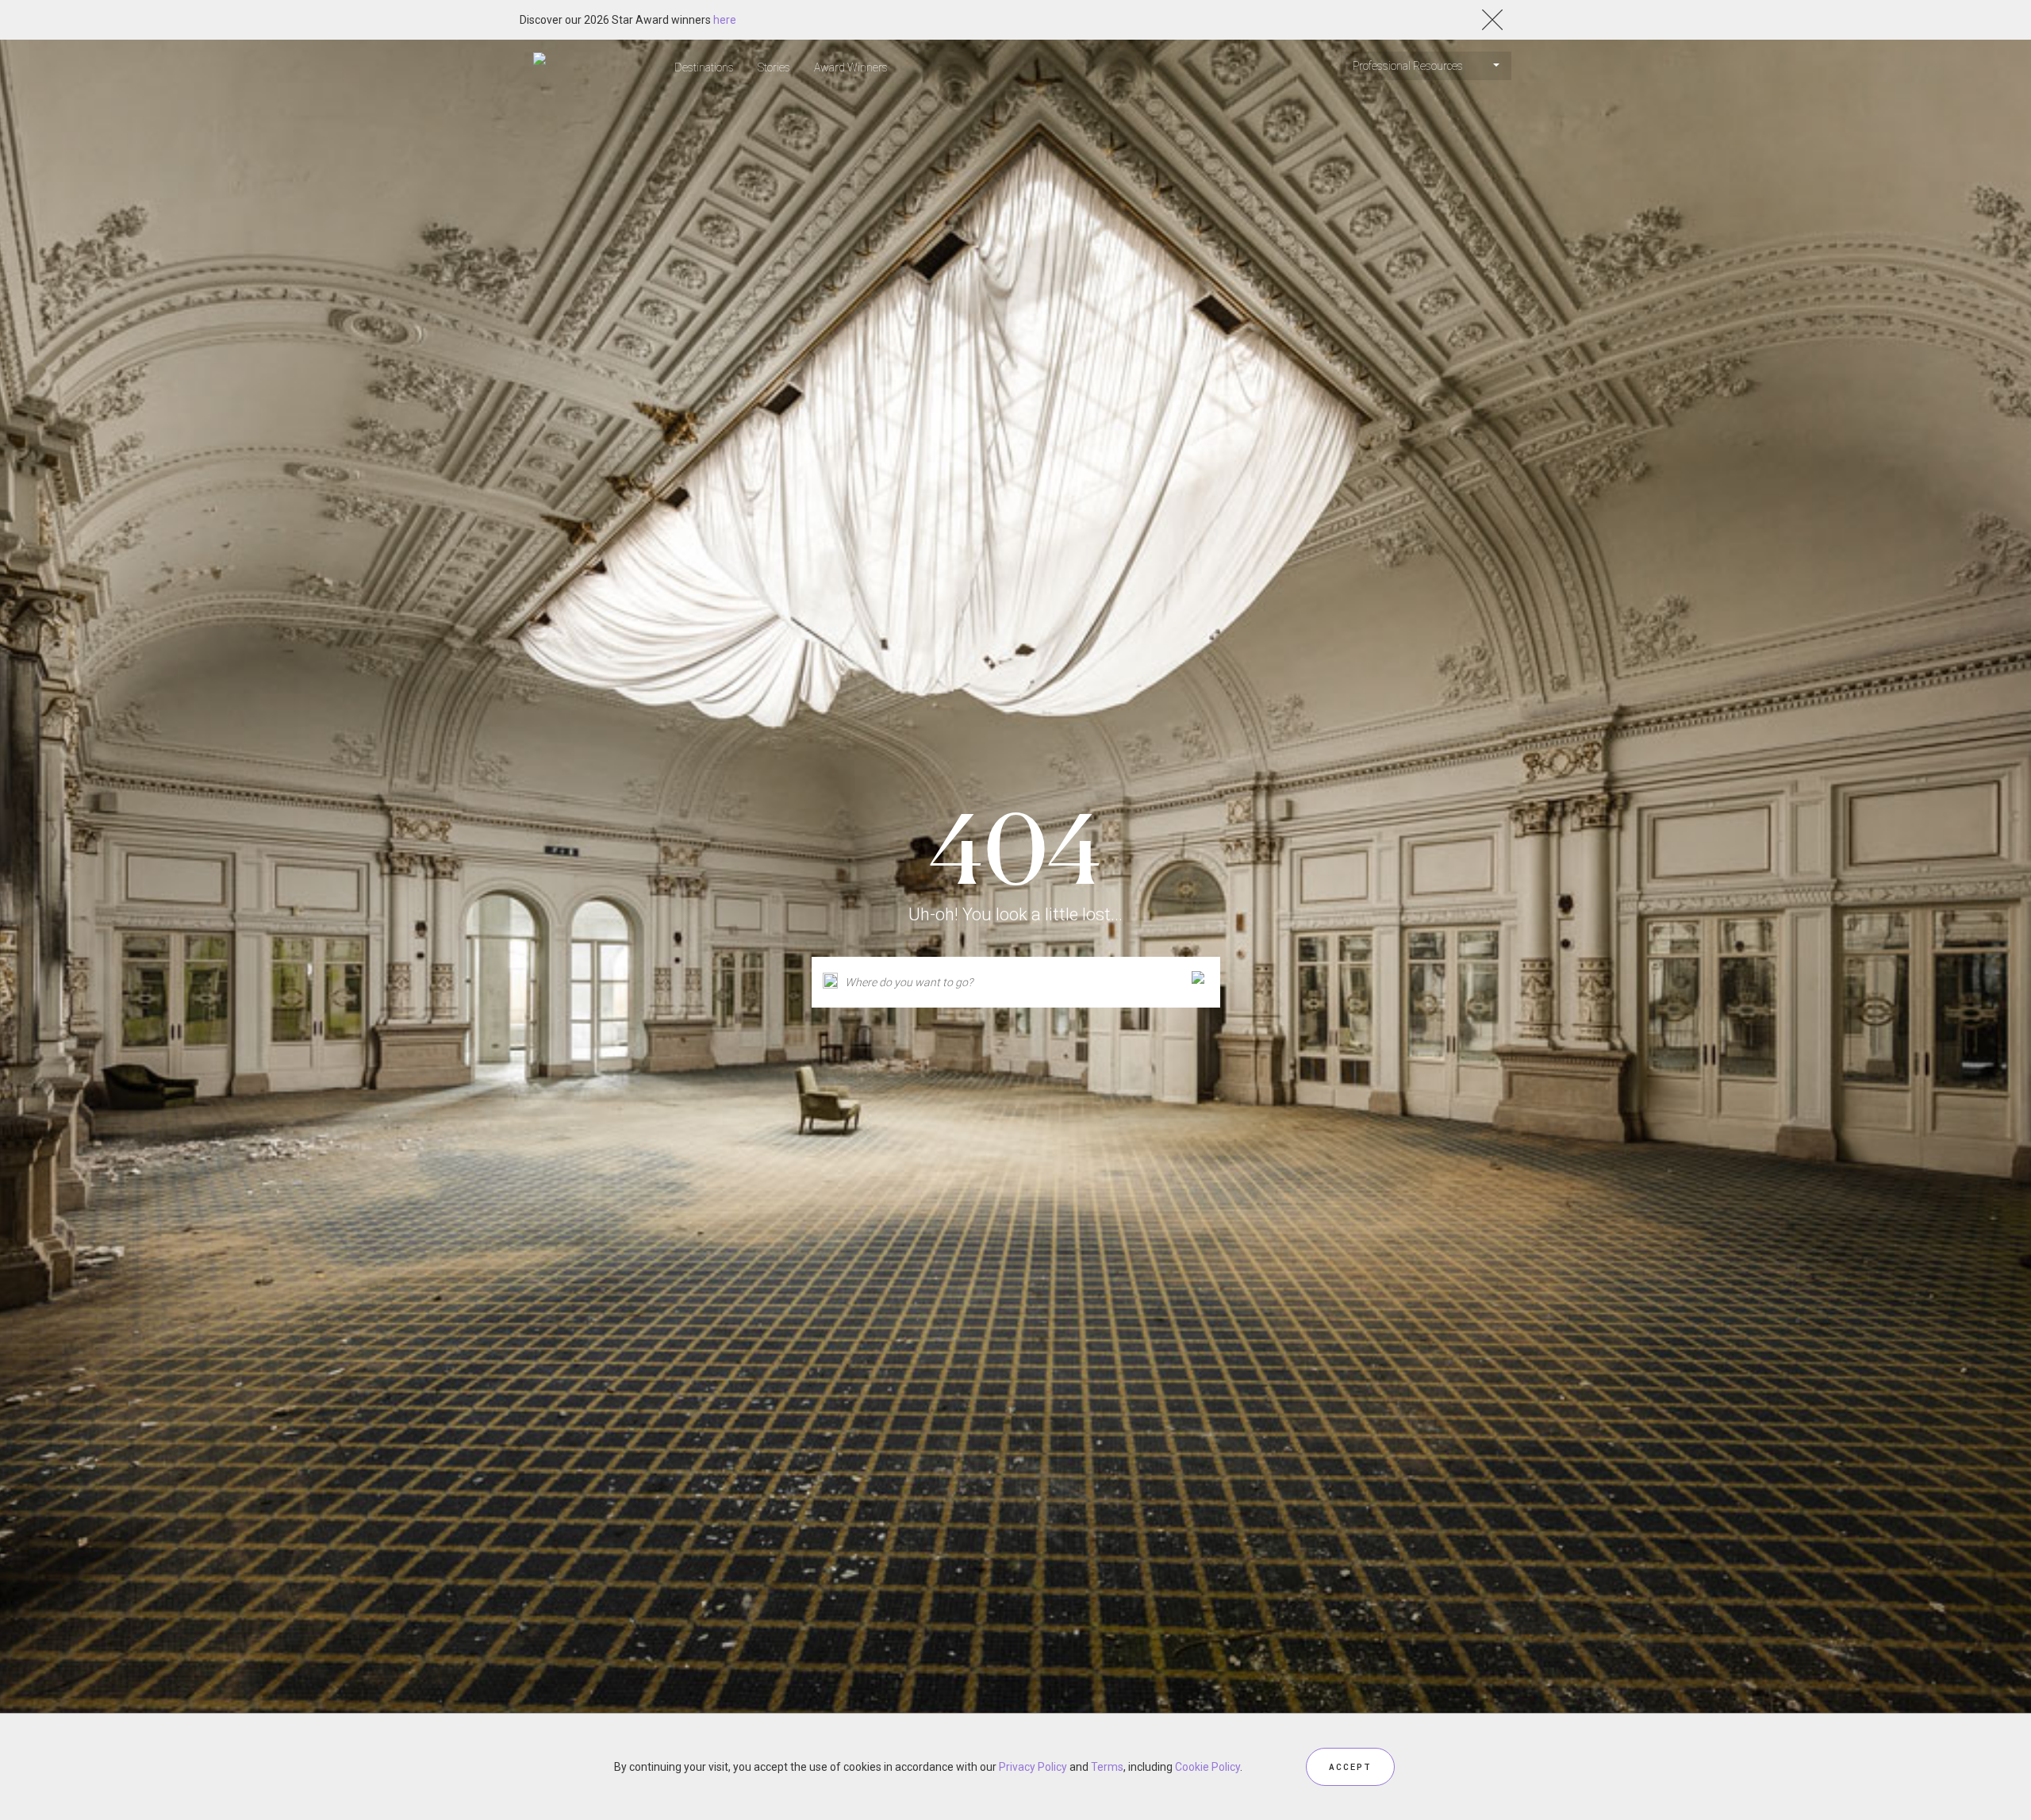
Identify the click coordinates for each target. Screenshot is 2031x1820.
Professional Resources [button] (1409, 66)
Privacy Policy (1033, 1767)
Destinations (704, 67)
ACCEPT (1350, 1766)
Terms (1107, 1767)
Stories (774, 67)
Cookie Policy (1207, 1767)
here (725, 20)
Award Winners (851, 67)
